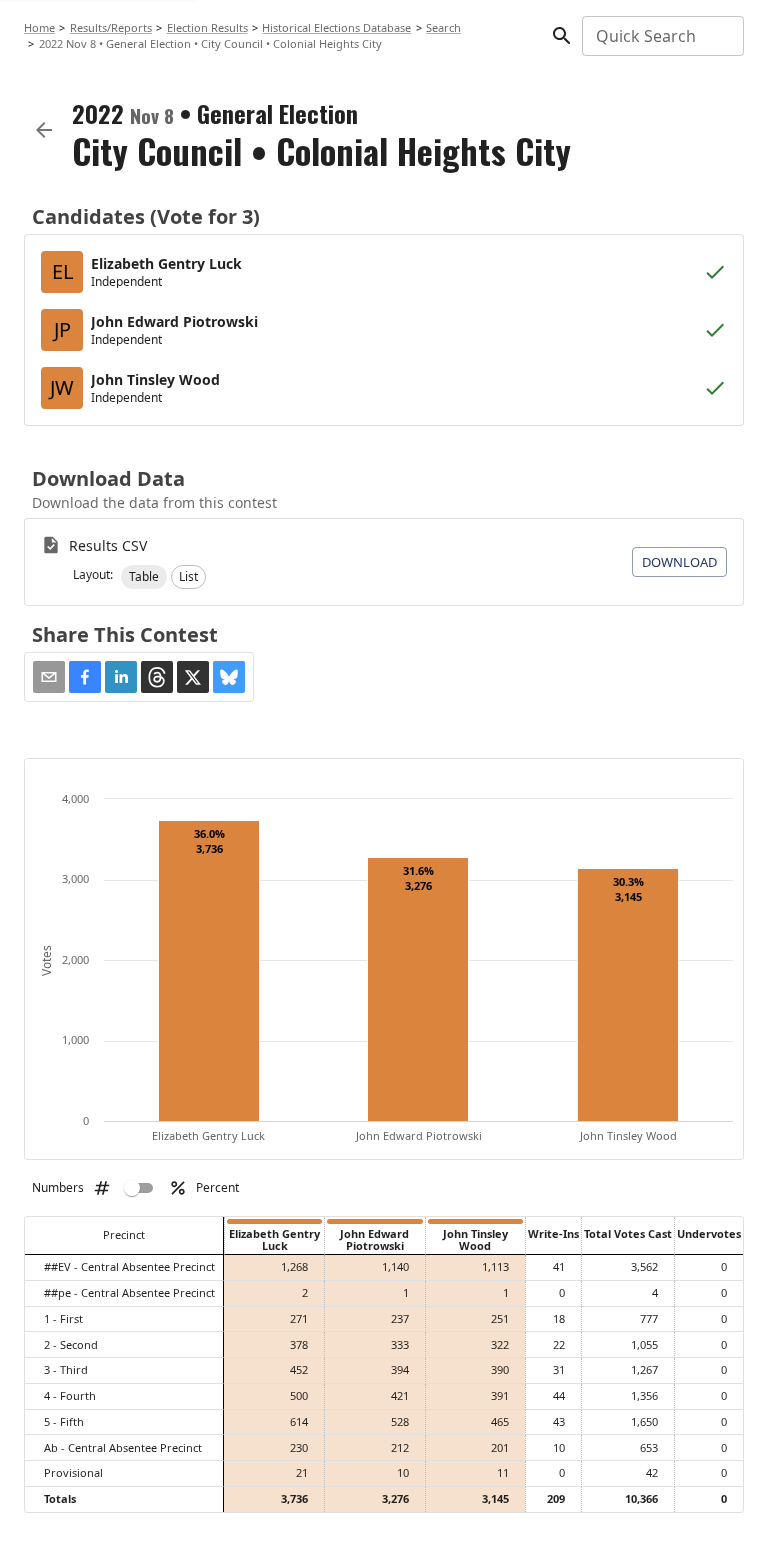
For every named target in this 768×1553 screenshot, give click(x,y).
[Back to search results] (44, 130)
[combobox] (661, 36)
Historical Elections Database (336, 27)
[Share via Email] (49, 677)
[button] (144, 577)
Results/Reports (111, 27)
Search (443, 27)
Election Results (207, 27)
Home (39, 27)
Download (679, 562)
